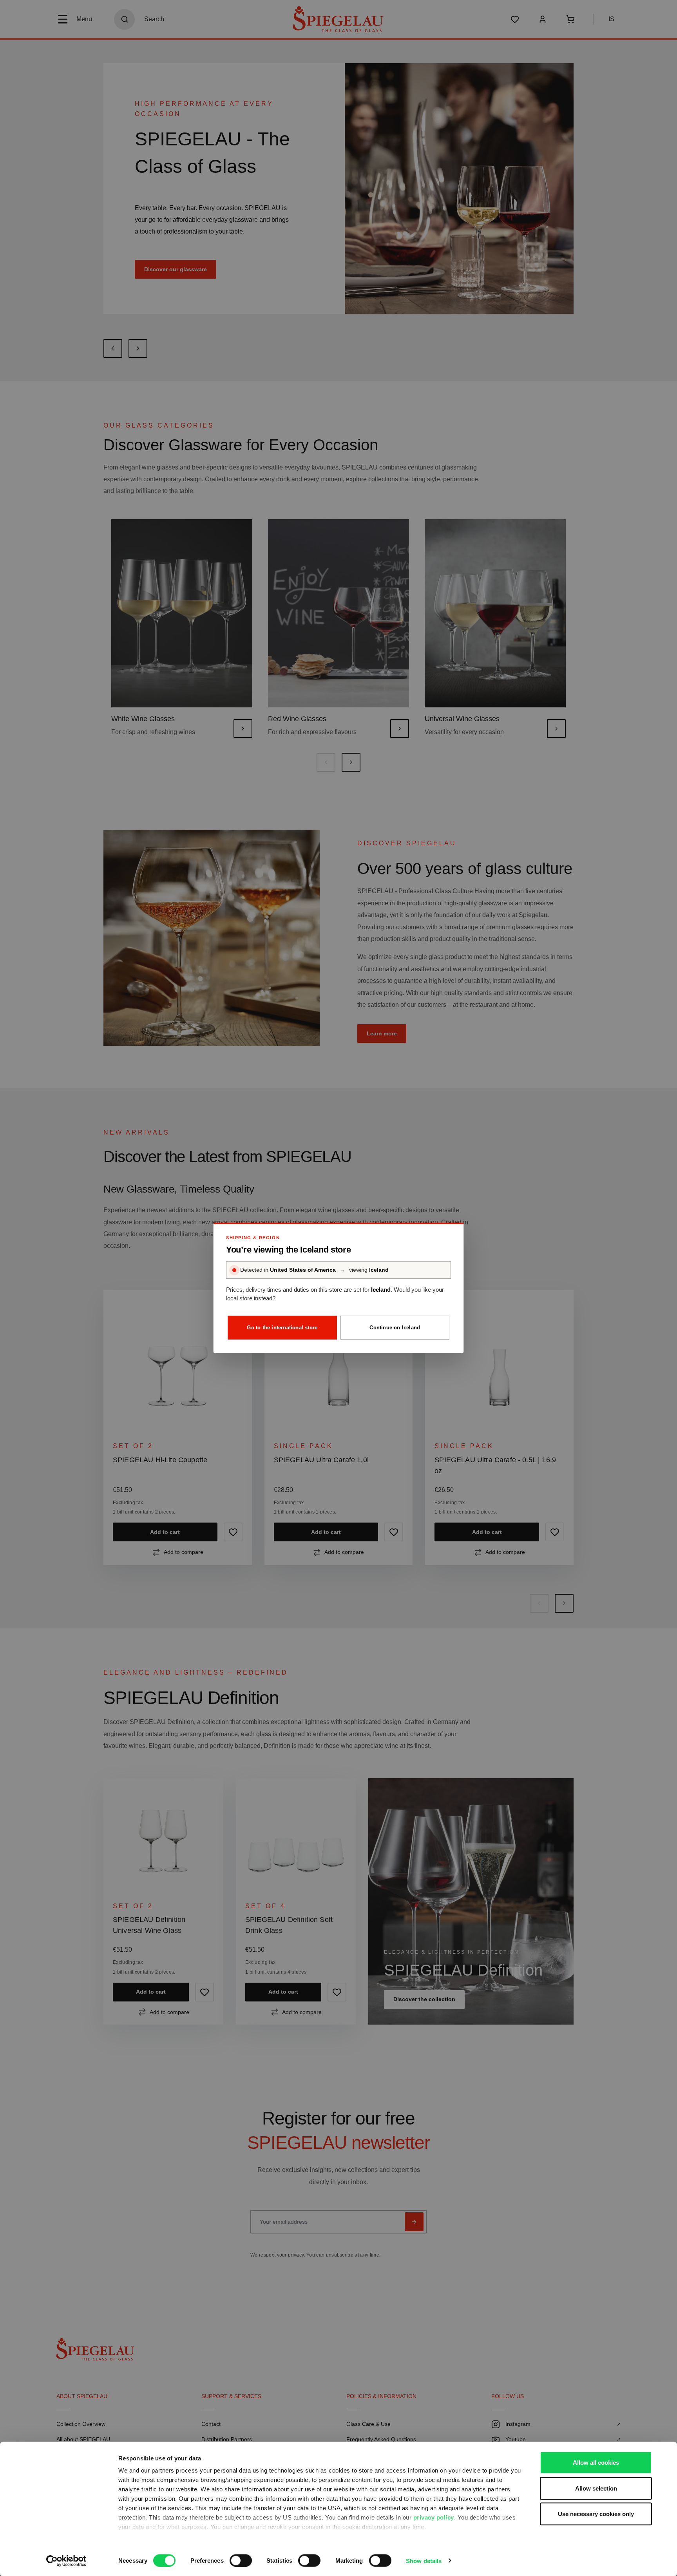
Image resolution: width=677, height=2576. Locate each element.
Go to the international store (282, 1328)
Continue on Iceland (395, 1328)
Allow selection (596, 2488)
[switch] (241, 2560)
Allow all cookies (596, 2463)
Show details (424, 2561)
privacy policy (434, 2517)
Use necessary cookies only (596, 2514)
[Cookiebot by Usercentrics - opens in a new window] (66, 2561)
